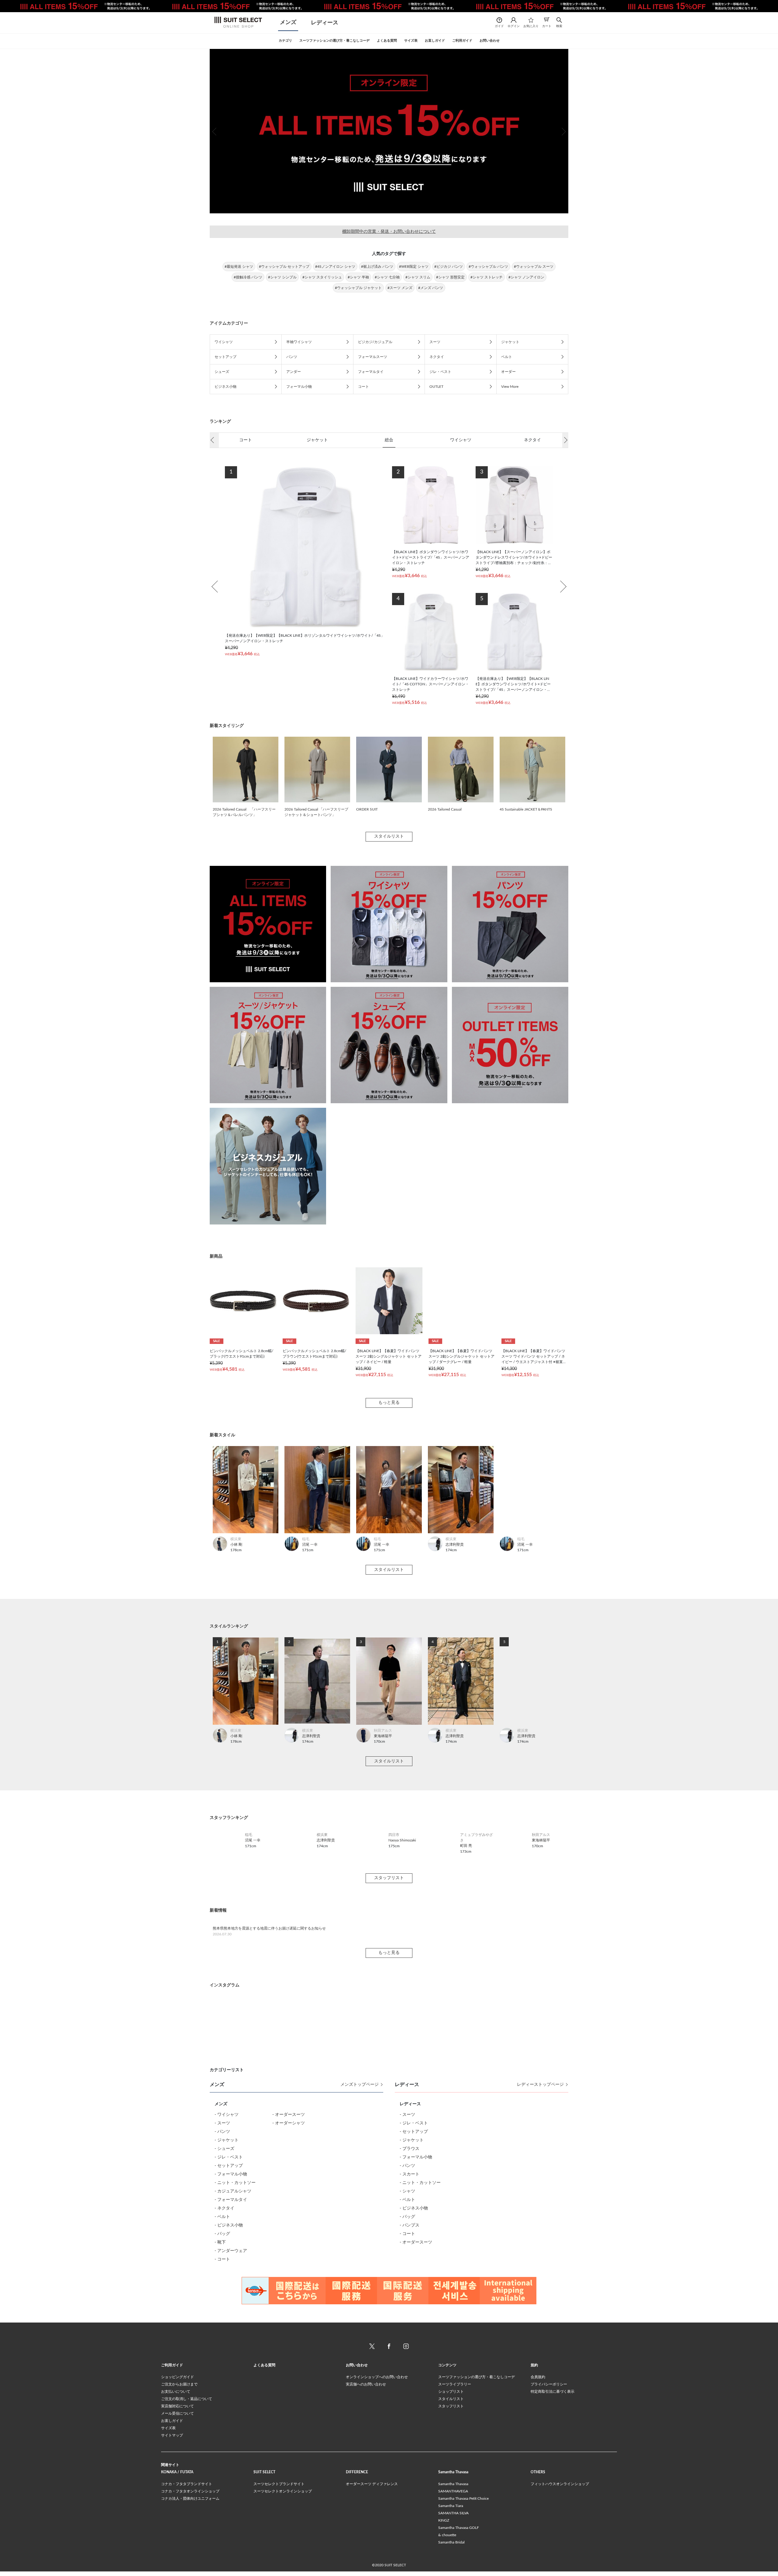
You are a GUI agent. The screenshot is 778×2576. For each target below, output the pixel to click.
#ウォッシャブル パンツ (488, 267)
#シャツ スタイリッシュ (322, 277)
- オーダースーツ (289, 2293)
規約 (534, 2544)
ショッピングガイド (177, 2556)
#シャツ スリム (418, 277)
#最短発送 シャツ (239, 267)
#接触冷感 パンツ (248, 277)
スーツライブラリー (455, 2563)
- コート (222, 2438)
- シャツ (407, 2370)
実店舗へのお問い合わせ (366, 2563)
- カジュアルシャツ (233, 2370)
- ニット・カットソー (235, 2361)
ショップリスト (451, 2570)
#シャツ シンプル (282, 277)
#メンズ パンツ (431, 288)
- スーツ (222, 2302)
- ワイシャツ (227, 2293)
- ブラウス (410, 2327)
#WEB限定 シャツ (414, 267)
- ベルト (222, 2395)
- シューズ (224, 2327)
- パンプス (410, 2404)
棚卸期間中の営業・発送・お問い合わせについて (389, 232)
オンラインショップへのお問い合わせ (377, 2556)
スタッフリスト (389, 2057)
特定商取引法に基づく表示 (553, 2570)
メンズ (288, 22)
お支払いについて (176, 2570)
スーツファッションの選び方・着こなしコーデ (477, 2556)
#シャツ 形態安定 (450, 277)
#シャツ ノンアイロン (526, 277)
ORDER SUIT (367, 809)
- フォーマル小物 (231, 2353)
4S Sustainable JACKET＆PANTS (526, 809)
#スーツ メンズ (400, 288)
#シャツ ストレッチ (487, 277)
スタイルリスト (389, 836)
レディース (325, 23)
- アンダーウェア (231, 2430)
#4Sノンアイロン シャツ (335, 267)
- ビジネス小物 (229, 2404)
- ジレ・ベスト (229, 2336)
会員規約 (538, 2556)
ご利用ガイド (172, 2544)
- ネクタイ (224, 2387)
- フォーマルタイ (231, 2378)
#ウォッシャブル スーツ (534, 267)
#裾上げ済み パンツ (377, 267)
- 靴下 (220, 2421)
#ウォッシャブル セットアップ (284, 267)
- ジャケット (227, 2319)
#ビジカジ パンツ (449, 267)
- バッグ (222, 2412)
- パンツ (222, 2310)
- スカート (410, 2353)
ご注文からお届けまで (179, 2563)
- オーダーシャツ (289, 2302)
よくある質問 (264, 2544)
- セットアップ (229, 2344)
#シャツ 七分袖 (387, 277)
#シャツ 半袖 (358, 277)
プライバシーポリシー (549, 2563)
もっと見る (389, 1403)
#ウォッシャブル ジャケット (358, 288)
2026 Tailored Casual (445, 809)
